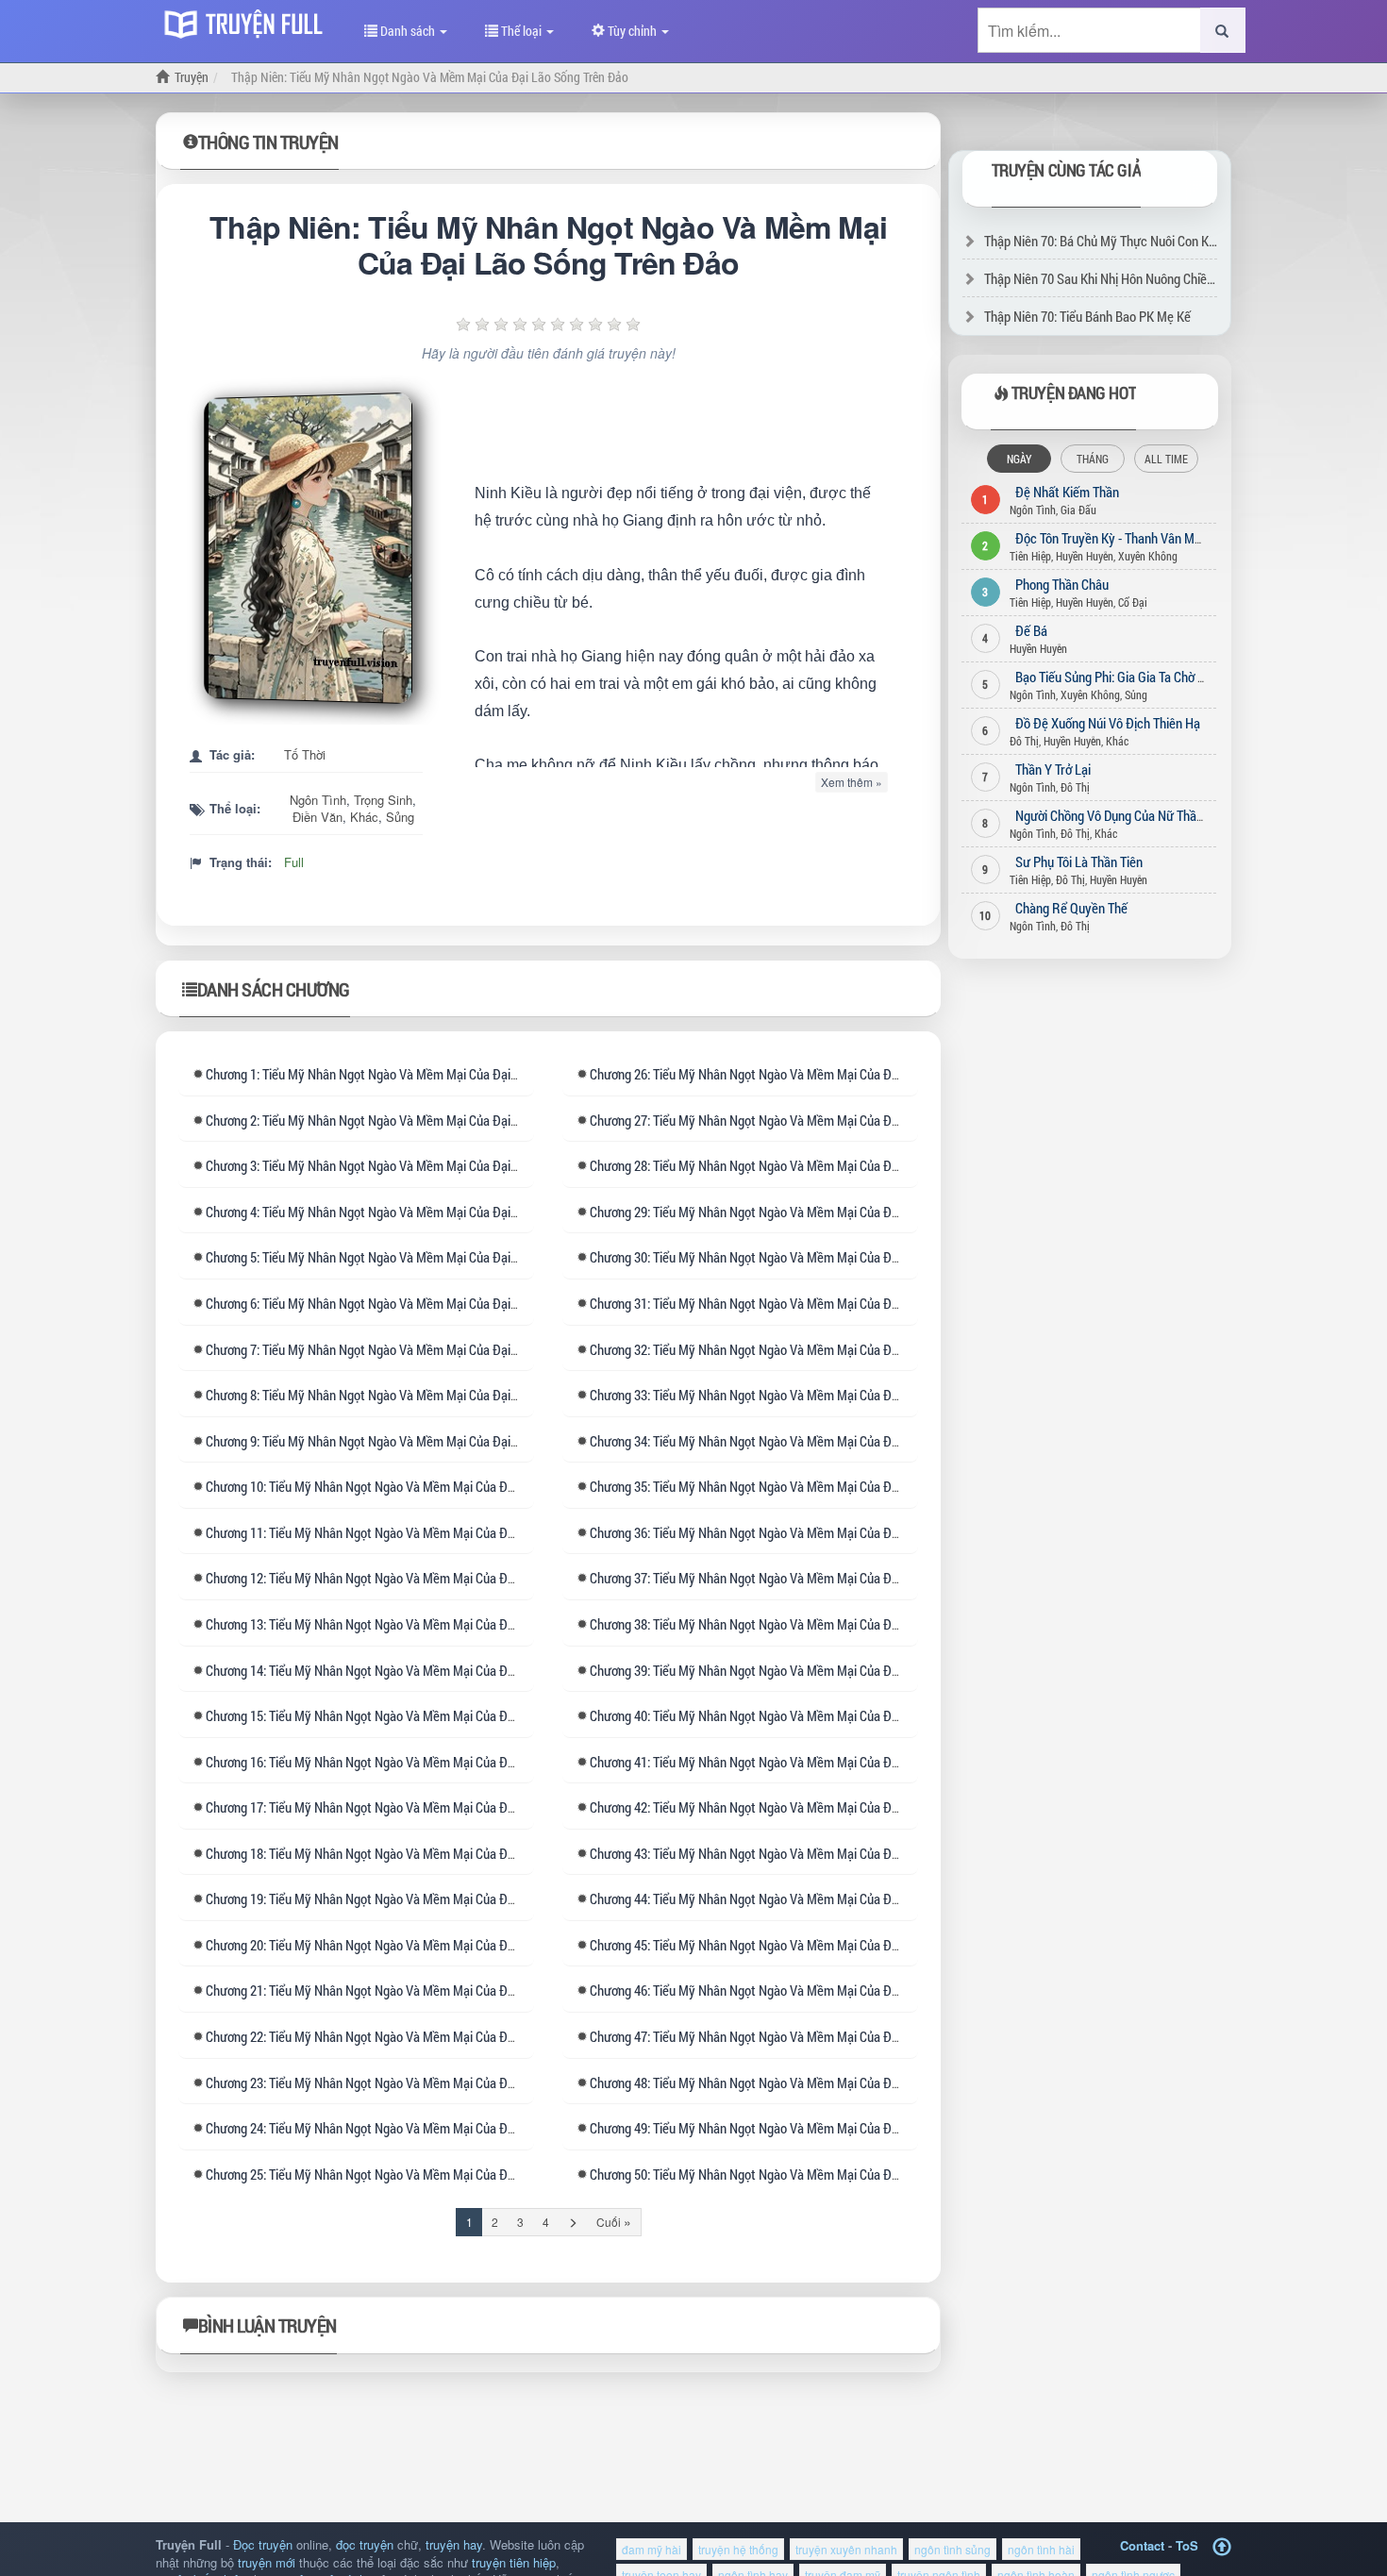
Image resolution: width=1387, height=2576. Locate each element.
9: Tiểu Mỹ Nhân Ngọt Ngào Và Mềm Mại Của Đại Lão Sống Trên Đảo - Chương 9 (440, 1441)
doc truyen (248, 22)
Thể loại (521, 31)
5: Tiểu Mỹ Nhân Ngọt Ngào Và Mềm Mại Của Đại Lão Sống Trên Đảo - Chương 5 (440, 1257)
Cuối (614, 2221)
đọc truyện (365, 2544)
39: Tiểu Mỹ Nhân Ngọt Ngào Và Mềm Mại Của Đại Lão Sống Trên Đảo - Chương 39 (831, 1670)
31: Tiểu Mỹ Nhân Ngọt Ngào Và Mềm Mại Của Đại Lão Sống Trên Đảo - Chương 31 (831, 1303)
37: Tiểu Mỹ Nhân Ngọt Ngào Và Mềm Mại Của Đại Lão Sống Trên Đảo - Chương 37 (831, 1578)
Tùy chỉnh (632, 31)
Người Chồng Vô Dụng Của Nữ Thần (1109, 815)
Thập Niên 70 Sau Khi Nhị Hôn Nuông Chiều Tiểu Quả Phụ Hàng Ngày (1167, 278)
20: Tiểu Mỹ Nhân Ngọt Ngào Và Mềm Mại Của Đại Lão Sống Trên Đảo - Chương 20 (447, 1945)
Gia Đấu (1078, 510)
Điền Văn (318, 817)
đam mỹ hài (652, 2549)
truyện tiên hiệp (514, 2562)
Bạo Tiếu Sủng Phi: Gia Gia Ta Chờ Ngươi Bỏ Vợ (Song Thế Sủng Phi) (1195, 677)
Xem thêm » (852, 782)
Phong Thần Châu (1062, 584)
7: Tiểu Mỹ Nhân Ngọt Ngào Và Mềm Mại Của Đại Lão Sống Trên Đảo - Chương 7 (440, 1349)
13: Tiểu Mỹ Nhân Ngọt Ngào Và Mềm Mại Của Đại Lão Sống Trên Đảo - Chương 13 (447, 1624)
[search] (1223, 30)
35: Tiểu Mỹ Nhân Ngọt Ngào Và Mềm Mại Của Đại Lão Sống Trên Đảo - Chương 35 (831, 1486)
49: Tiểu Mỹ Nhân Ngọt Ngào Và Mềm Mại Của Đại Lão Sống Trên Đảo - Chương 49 (831, 2128)
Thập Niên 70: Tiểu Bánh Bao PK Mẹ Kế (1087, 316)
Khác (364, 817)
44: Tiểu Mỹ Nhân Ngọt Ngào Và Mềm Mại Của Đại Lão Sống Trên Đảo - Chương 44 (831, 1899)
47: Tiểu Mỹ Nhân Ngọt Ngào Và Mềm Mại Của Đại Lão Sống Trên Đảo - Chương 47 (831, 2036)
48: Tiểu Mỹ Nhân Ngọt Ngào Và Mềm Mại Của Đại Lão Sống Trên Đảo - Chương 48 (831, 2083)
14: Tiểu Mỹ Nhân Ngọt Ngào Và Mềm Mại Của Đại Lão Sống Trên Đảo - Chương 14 (447, 1670)
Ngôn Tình (318, 800)
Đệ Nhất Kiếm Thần (1067, 492)
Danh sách (408, 31)
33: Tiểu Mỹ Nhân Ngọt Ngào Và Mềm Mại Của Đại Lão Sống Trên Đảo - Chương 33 (831, 1395)
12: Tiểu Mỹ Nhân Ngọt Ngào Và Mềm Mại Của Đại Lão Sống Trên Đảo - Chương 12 (447, 1578)
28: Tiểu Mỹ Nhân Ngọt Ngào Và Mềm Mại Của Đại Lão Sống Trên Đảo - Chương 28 (831, 1165)
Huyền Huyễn (1085, 556)
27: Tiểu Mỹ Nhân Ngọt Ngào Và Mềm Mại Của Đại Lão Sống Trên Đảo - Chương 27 (831, 1120)
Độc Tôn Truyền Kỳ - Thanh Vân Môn (1111, 538)
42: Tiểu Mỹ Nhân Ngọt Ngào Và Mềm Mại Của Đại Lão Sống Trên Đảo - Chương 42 (831, 1807)
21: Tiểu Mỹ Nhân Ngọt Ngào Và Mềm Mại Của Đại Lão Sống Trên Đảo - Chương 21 (447, 1990)
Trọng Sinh (383, 800)
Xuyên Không (1148, 556)
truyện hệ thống (738, 2549)
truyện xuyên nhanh (846, 2549)
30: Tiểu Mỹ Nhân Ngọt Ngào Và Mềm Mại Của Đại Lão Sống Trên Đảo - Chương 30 (831, 1257)
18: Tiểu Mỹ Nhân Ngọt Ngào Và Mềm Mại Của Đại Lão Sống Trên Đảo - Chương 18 (447, 1853)
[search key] (1089, 30)
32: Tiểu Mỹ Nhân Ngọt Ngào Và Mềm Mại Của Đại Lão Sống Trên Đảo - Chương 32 (831, 1349)
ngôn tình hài (1041, 2549)
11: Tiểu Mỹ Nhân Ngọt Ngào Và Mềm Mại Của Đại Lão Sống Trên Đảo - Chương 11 (447, 1532)
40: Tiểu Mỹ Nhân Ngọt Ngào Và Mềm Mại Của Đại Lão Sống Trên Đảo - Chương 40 (831, 1715)
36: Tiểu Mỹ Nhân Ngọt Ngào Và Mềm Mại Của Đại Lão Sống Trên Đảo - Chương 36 (831, 1532)
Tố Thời (305, 754)
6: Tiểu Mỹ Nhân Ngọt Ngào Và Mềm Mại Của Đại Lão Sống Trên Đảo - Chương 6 (440, 1303)
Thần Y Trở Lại (1053, 769)
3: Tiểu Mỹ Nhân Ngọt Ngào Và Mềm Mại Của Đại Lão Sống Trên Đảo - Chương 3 (440, 1165)
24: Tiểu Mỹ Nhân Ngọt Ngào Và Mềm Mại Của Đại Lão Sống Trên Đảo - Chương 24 (447, 2128)
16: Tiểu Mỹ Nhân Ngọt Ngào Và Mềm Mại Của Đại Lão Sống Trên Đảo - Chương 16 (447, 1762)
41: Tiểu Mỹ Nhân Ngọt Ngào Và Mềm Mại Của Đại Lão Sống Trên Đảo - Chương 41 (831, 1762)
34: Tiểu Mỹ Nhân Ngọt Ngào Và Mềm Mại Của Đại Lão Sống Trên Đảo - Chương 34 (831, 1441)
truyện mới (267, 2562)
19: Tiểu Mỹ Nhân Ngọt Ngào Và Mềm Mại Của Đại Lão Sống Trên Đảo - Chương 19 (447, 1899)
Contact (1142, 2545)
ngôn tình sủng (953, 2549)
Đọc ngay (313, 548)
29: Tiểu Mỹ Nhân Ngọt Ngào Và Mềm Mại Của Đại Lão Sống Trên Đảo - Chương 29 (831, 1212)
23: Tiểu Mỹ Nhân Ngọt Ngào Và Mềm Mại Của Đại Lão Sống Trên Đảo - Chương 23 (447, 2083)
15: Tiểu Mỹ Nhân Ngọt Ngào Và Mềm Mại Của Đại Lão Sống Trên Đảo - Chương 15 (447, 1715)
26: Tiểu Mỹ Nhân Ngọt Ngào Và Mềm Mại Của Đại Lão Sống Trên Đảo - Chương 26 (831, 1074)
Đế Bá (1031, 630)
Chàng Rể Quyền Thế (1071, 908)
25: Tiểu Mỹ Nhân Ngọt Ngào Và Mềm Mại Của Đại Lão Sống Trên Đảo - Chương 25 (447, 2174)
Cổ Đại (1133, 602)
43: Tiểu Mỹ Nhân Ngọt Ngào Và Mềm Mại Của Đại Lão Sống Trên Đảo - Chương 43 (831, 1853)
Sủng (400, 817)
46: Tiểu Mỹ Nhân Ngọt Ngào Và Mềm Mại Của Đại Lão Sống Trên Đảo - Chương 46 (831, 1990)
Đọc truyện (263, 2544)
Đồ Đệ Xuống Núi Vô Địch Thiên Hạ (1108, 723)
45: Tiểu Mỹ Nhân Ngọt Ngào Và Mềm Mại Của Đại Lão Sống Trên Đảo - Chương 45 (831, 1945)
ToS (1187, 2545)
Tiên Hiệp (1030, 556)
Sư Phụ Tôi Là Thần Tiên (1079, 861)
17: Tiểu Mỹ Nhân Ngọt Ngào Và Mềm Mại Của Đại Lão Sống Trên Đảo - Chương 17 (447, 1807)
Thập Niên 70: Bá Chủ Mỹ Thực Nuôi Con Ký (1100, 241)
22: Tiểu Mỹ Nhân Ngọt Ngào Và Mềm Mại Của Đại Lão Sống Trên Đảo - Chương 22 (447, 2036)
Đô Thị (1024, 741)
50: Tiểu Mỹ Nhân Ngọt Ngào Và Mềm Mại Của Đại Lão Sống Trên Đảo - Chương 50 (831, 2174)
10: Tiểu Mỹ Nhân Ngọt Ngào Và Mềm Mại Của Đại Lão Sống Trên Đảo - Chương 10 (447, 1486)
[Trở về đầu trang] (1222, 2547)
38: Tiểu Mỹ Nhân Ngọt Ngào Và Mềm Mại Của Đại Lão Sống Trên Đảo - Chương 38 (831, 1624)
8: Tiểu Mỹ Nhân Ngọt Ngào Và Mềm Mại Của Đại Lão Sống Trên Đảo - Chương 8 (440, 1395)
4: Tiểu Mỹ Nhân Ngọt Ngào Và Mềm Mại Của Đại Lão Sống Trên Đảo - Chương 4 (440, 1212)
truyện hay (454, 2544)
